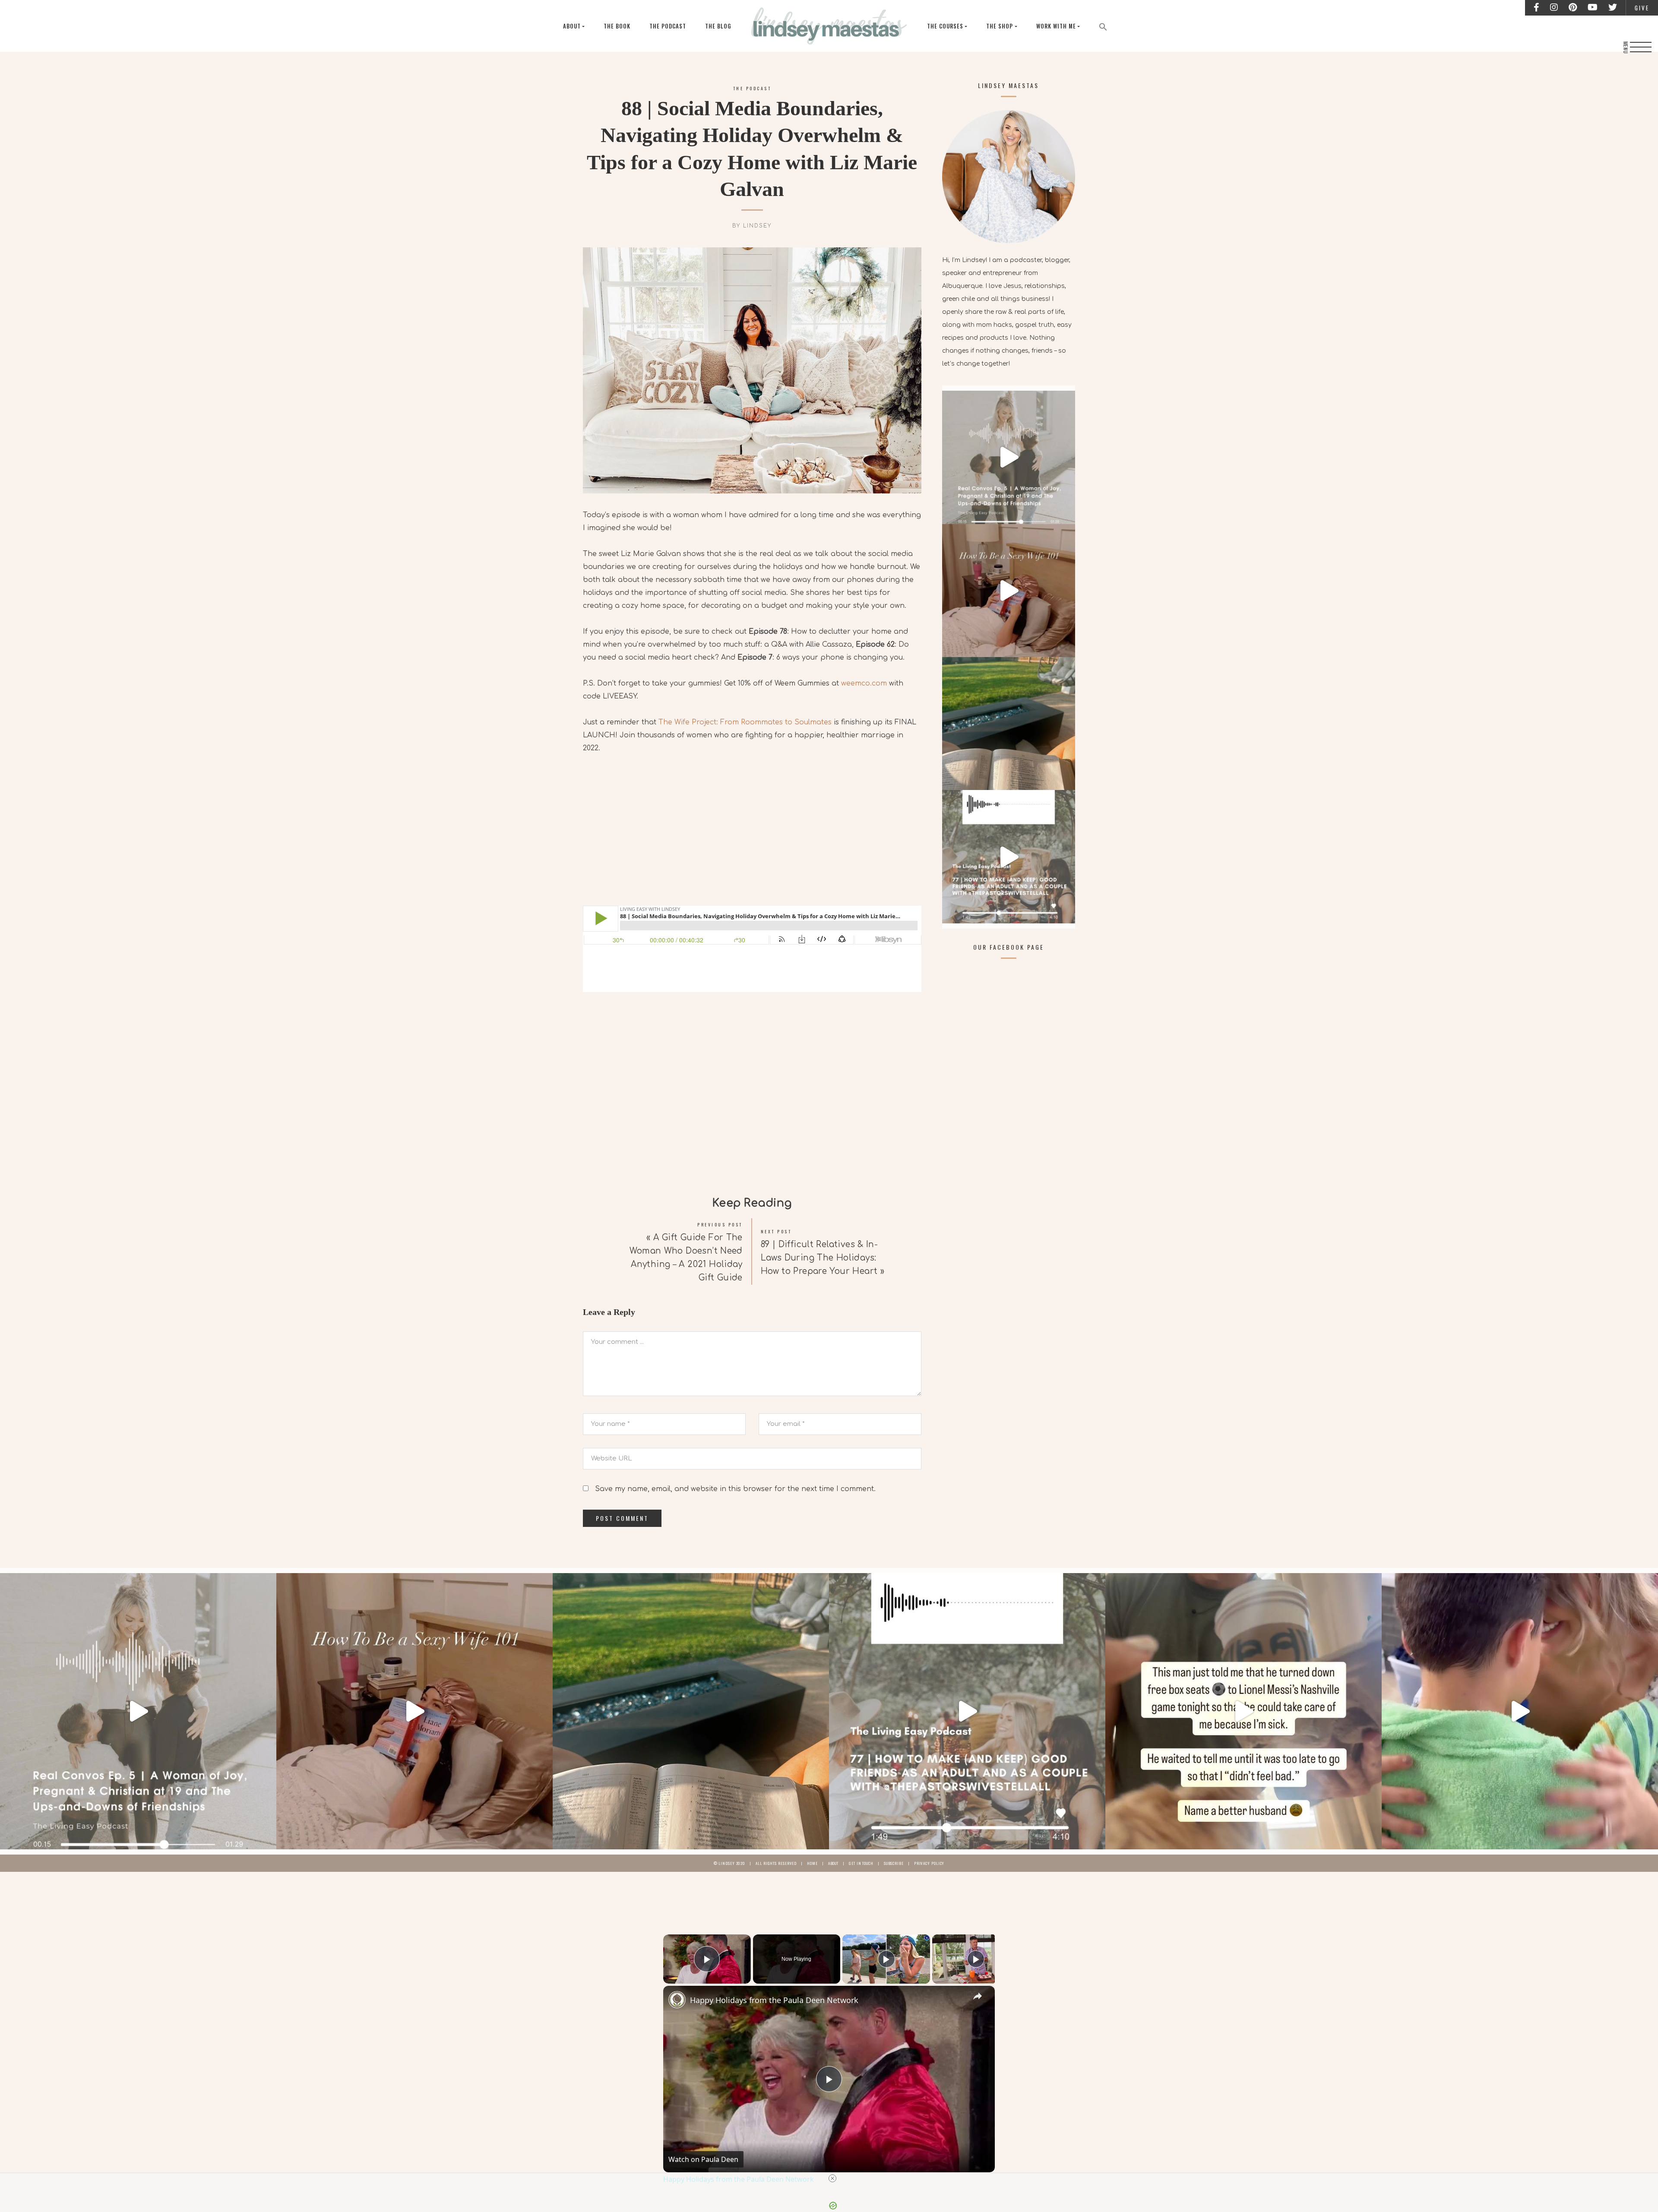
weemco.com (864, 683)
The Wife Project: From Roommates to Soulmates (745, 722)
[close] (832, 2178)
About (572, 26)
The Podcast (668, 26)
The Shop (1000, 26)
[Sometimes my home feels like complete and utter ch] (1009, 724)
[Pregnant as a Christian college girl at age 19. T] (1009, 457)
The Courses (945, 26)
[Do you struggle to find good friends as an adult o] (1009, 856)
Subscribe (894, 1863)
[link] (677, 2000)
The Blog (718, 26)
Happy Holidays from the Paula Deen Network (774, 2000)
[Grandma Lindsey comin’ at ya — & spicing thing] (1009, 591)
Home (812, 1863)
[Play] (886, 1959)
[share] (978, 1996)
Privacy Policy (929, 1863)
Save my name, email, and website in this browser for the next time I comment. (735, 1489)
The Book (617, 26)
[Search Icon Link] (1103, 26)
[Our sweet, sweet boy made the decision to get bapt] (1520, 1711)
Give (1642, 8)
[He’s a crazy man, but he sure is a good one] (1243, 1711)
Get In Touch (861, 1863)
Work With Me (1056, 26)
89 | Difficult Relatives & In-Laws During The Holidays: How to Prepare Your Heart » (823, 1258)
